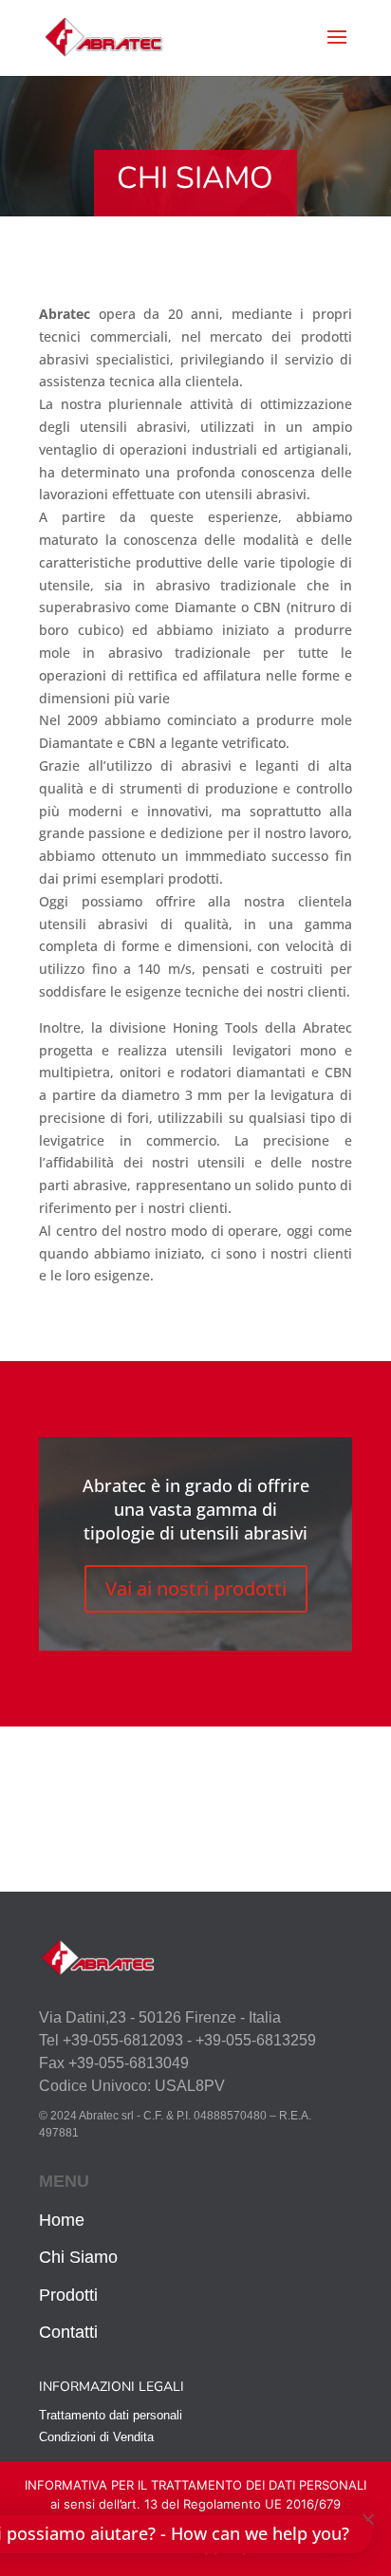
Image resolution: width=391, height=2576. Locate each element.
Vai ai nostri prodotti (196, 1588)
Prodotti (68, 2295)
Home (62, 2220)
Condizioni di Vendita (96, 2437)
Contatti (68, 2332)
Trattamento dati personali (111, 2415)
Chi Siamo (78, 2257)
